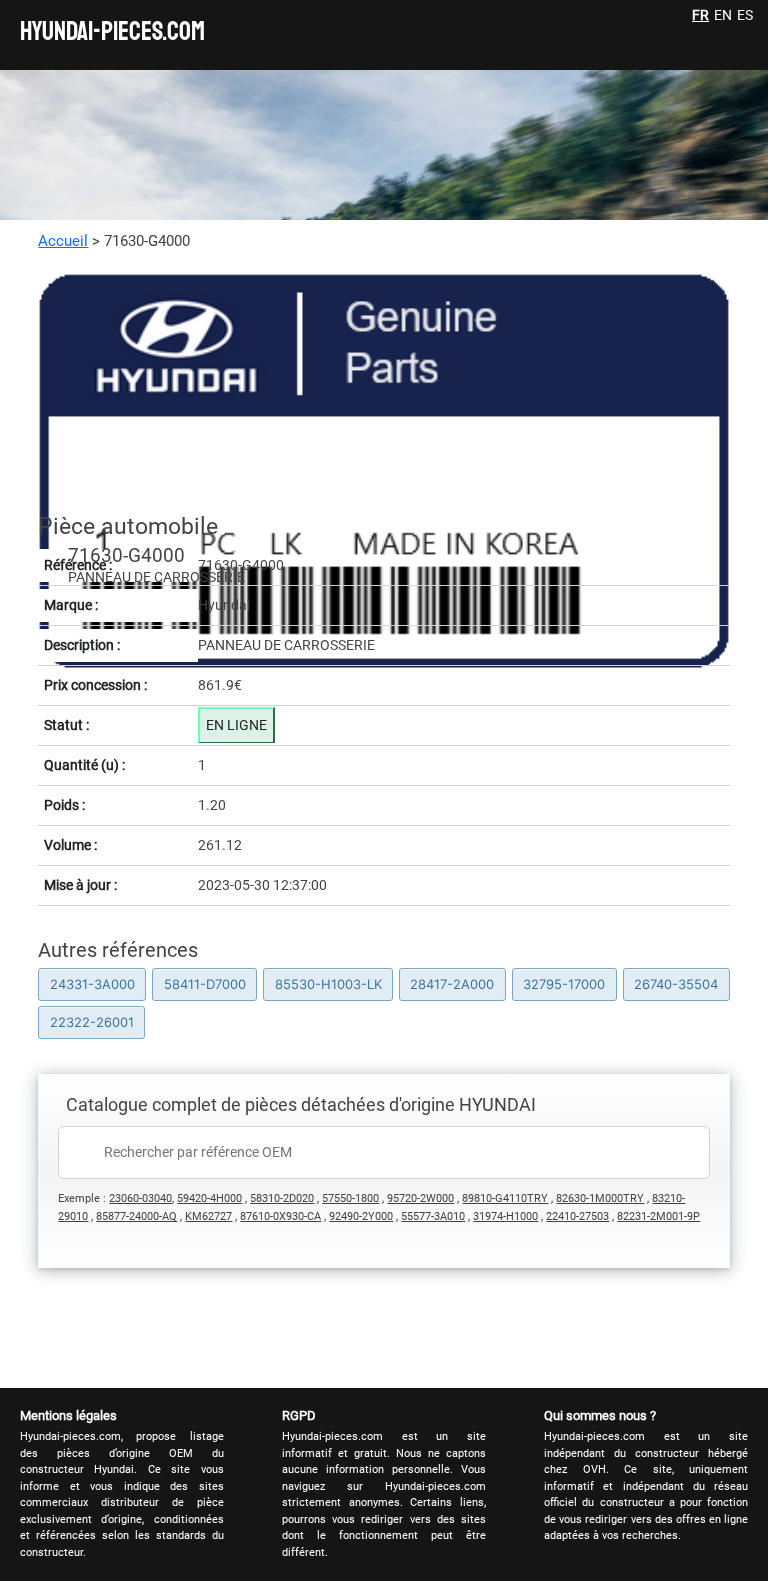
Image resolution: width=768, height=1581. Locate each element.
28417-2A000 (452, 984)
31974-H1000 (505, 1216)
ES (745, 15)
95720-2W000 (420, 1198)
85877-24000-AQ (136, 1216)
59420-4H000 (209, 1198)
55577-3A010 (433, 1216)
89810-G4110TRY (505, 1198)
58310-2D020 (282, 1198)
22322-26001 (92, 1022)
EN (723, 15)
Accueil (63, 241)
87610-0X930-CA (280, 1216)
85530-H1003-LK (328, 984)
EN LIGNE (236, 725)
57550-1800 (350, 1198)
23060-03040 (140, 1198)
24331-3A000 (92, 984)
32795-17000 (564, 984)
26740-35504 (676, 984)
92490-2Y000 (361, 1216)
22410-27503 (577, 1216)
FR (700, 15)
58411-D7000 (205, 984)
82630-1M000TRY (600, 1198)
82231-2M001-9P (658, 1216)
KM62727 (208, 1216)
